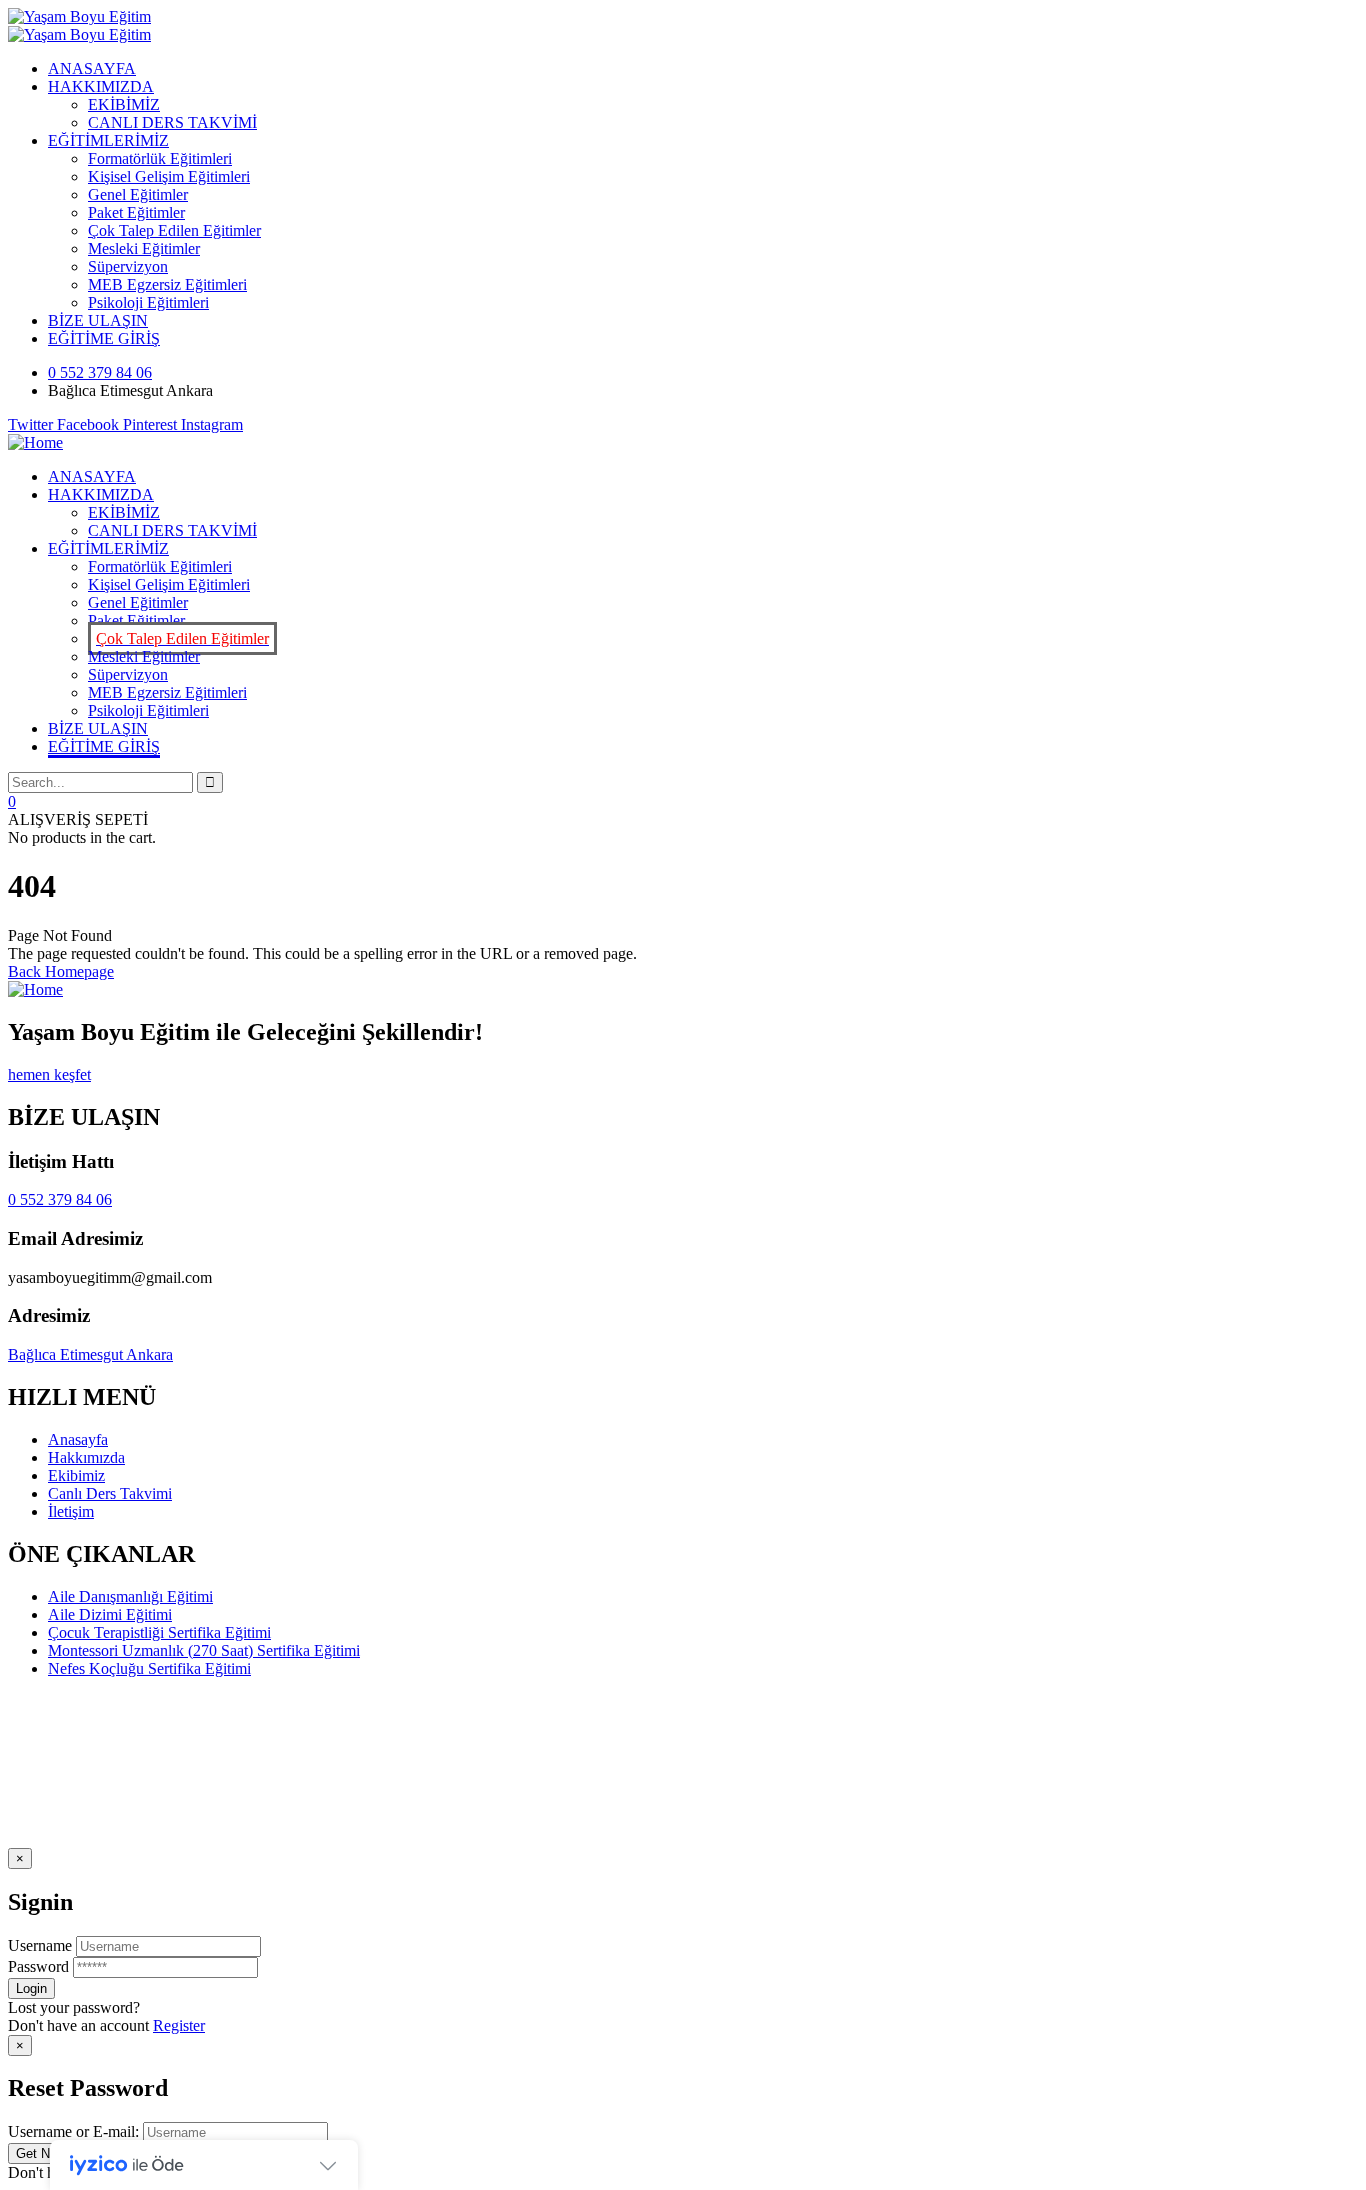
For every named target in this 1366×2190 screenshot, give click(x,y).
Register (179, 2025)
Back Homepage (61, 971)
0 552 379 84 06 (60, 1199)
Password (38, 1966)
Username (40, 1945)
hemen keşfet (49, 1074)
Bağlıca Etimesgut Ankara (90, 1354)
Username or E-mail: (73, 2131)
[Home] (35, 442)
